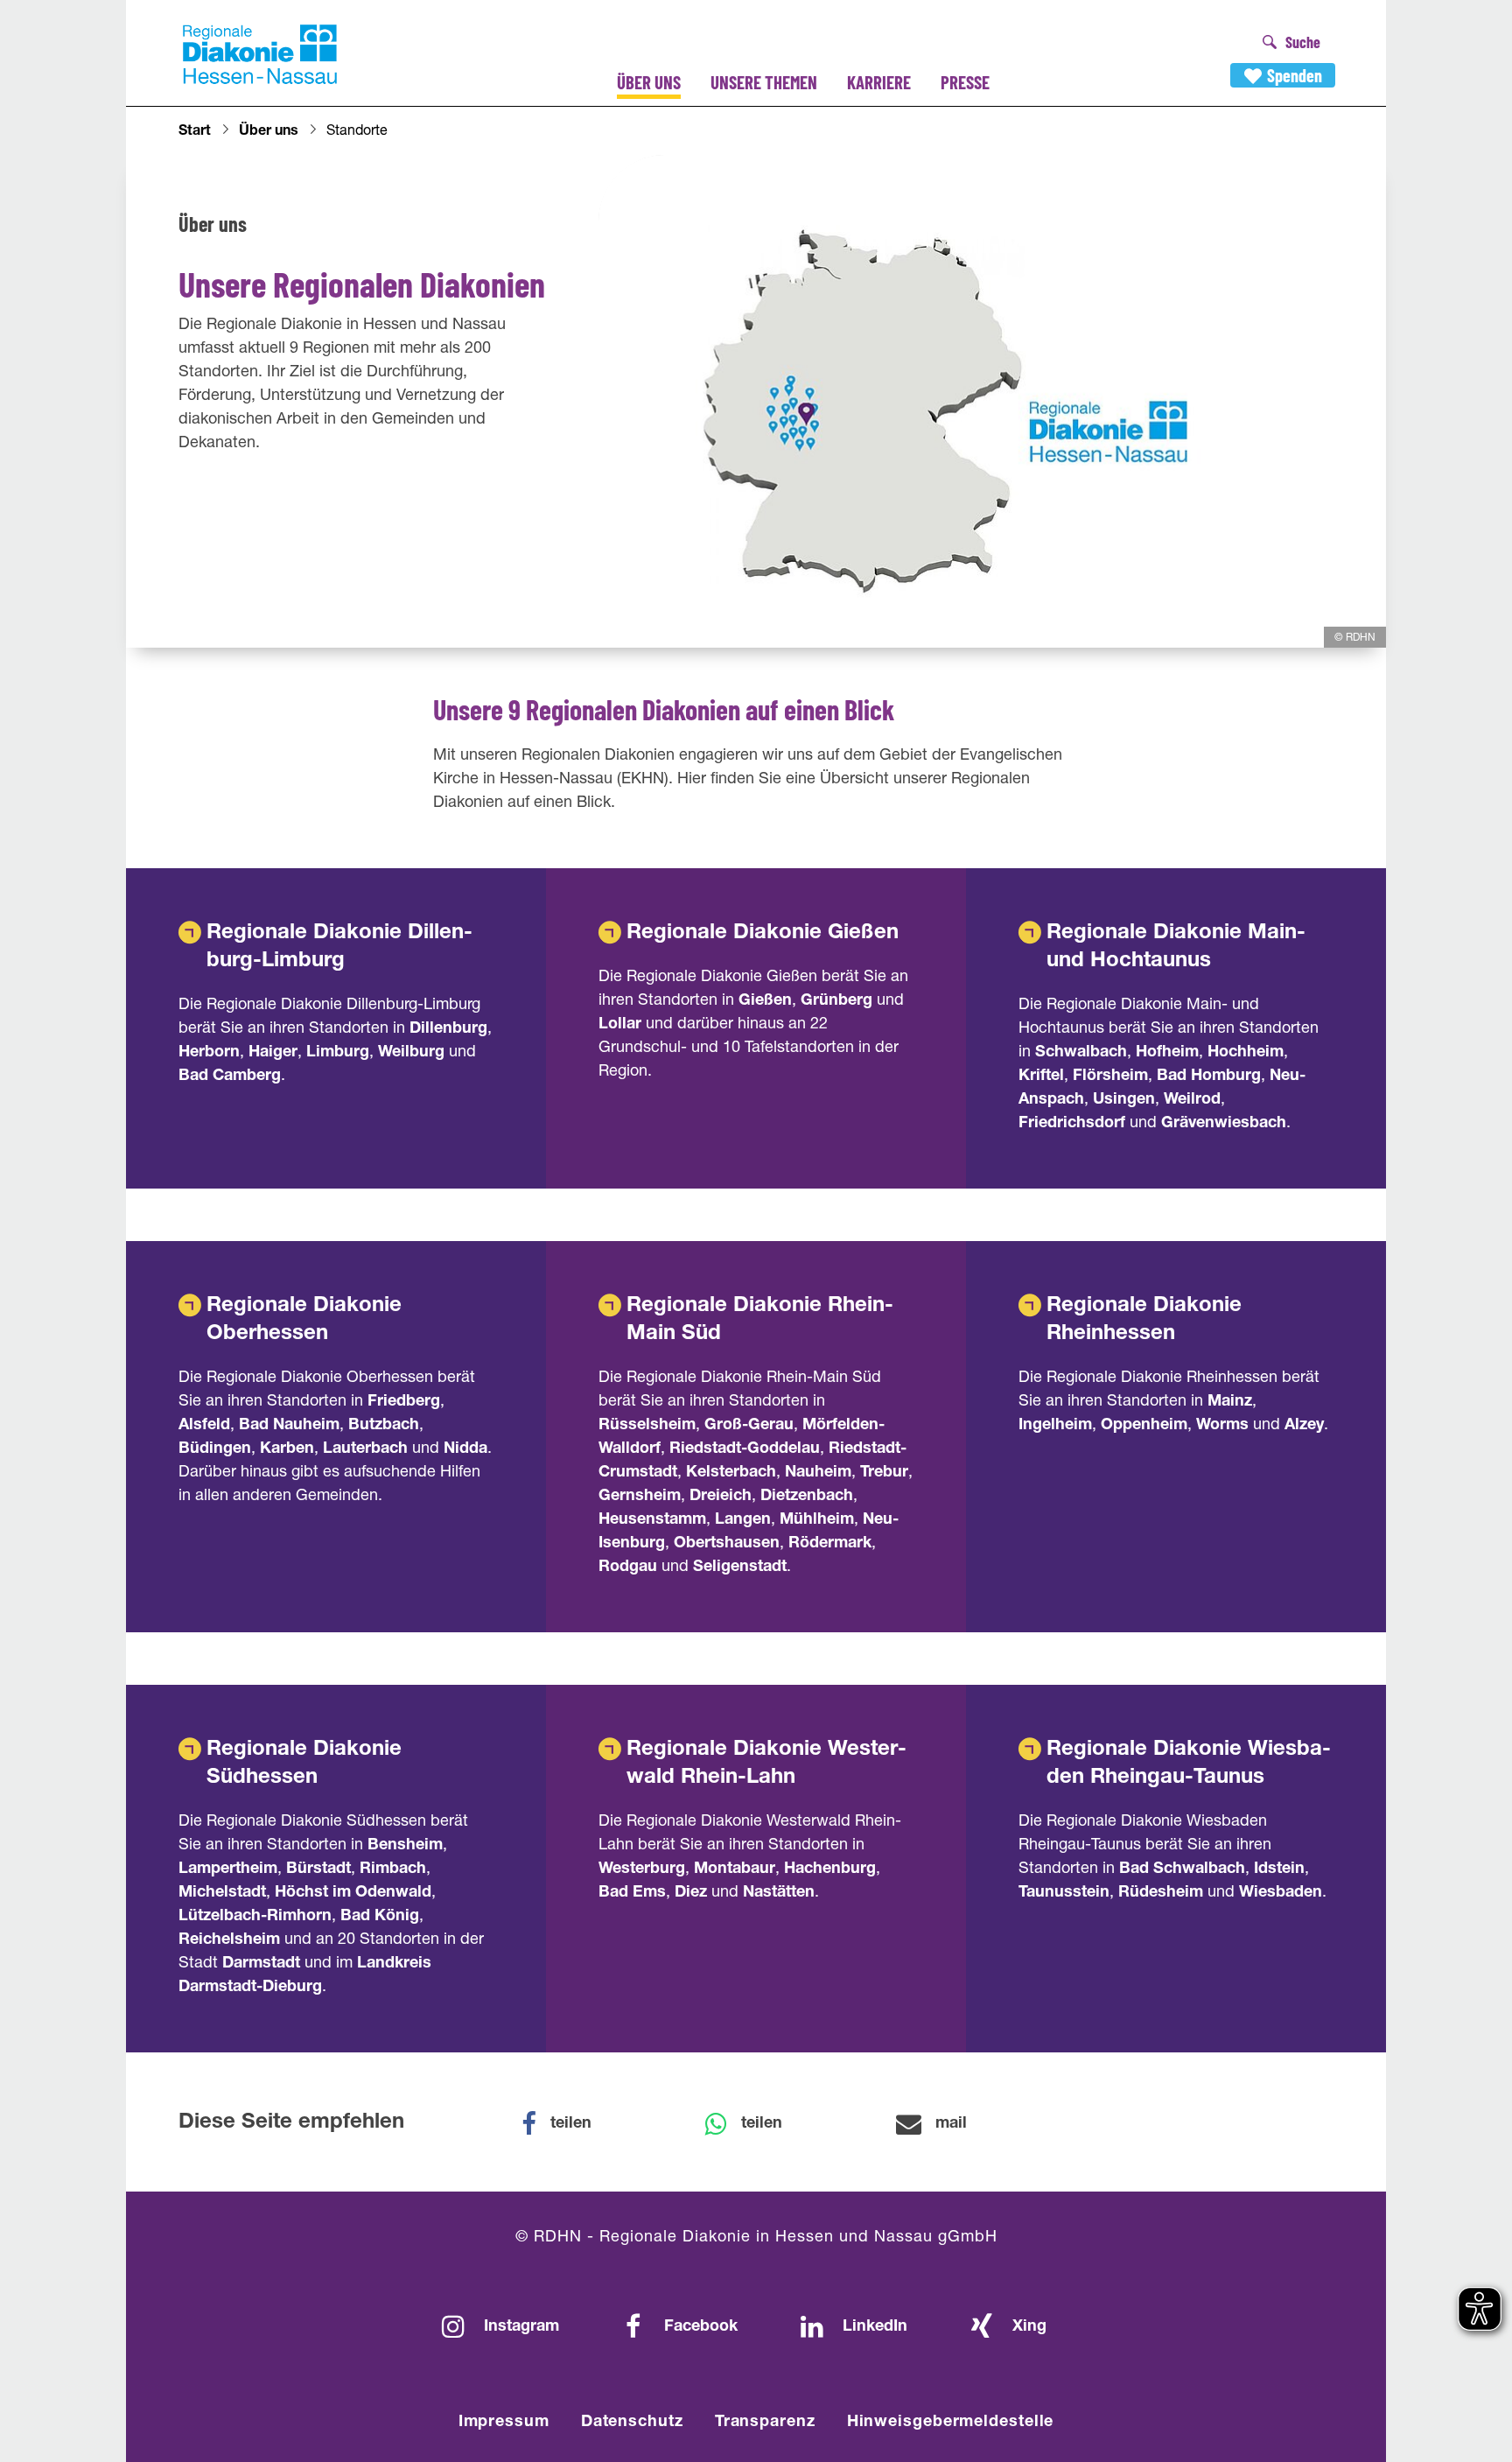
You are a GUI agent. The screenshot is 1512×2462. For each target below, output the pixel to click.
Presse (965, 82)
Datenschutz (632, 2423)
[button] (568, 2124)
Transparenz (765, 2423)
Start (195, 132)
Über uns (649, 82)
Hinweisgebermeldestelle (951, 2423)
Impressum (504, 2423)
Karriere (879, 82)
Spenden (1295, 75)
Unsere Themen (764, 82)
